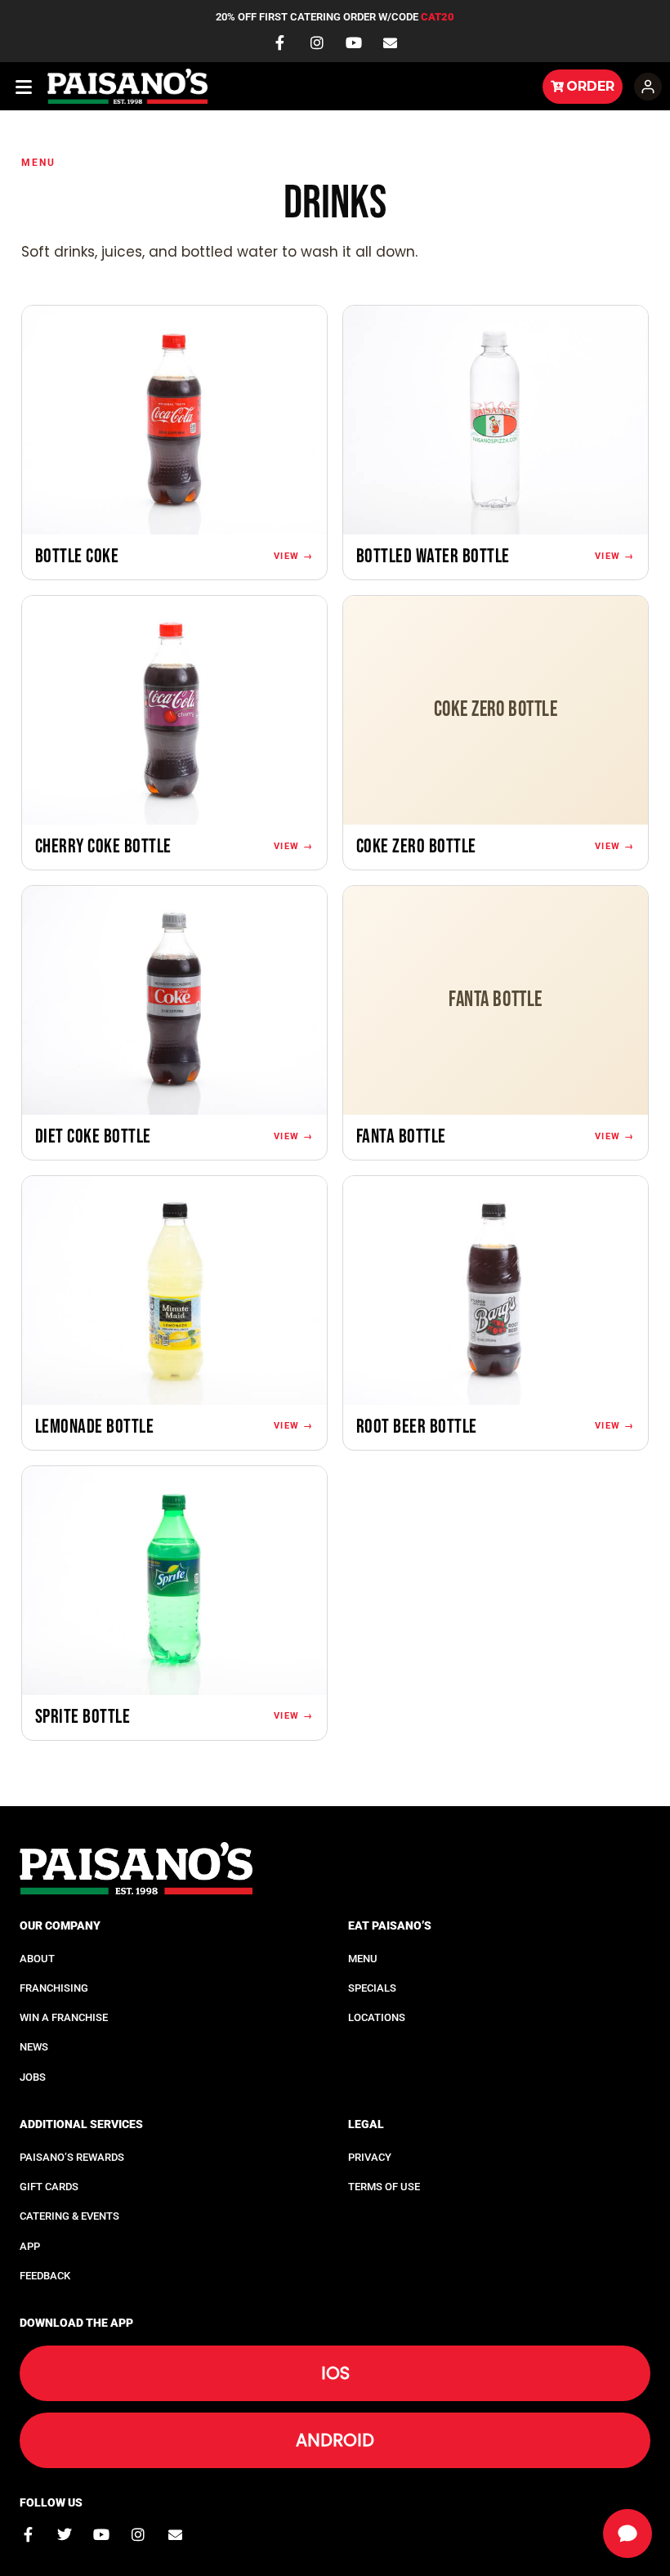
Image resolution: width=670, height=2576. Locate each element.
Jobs (33, 2077)
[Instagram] (317, 42)
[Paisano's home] (292, 87)
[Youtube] (354, 42)
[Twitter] (65, 2534)
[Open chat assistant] (628, 2534)
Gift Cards (49, 2187)
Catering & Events (69, 2216)
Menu (39, 163)
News (34, 2047)
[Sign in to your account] (648, 87)
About (37, 1959)
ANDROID (335, 2440)
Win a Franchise (64, 2017)
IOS (335, 2373)
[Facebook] (280, 42)
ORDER (590, 86)
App (30, 2246)
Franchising (54, 1988)
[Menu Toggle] (25, 87)
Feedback (45, 2276)
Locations (377, 2017)
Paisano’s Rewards (72, 2157)
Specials (372, 1988)
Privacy (370, 2157)
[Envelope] (391, 43)
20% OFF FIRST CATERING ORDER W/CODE (335, 17)
